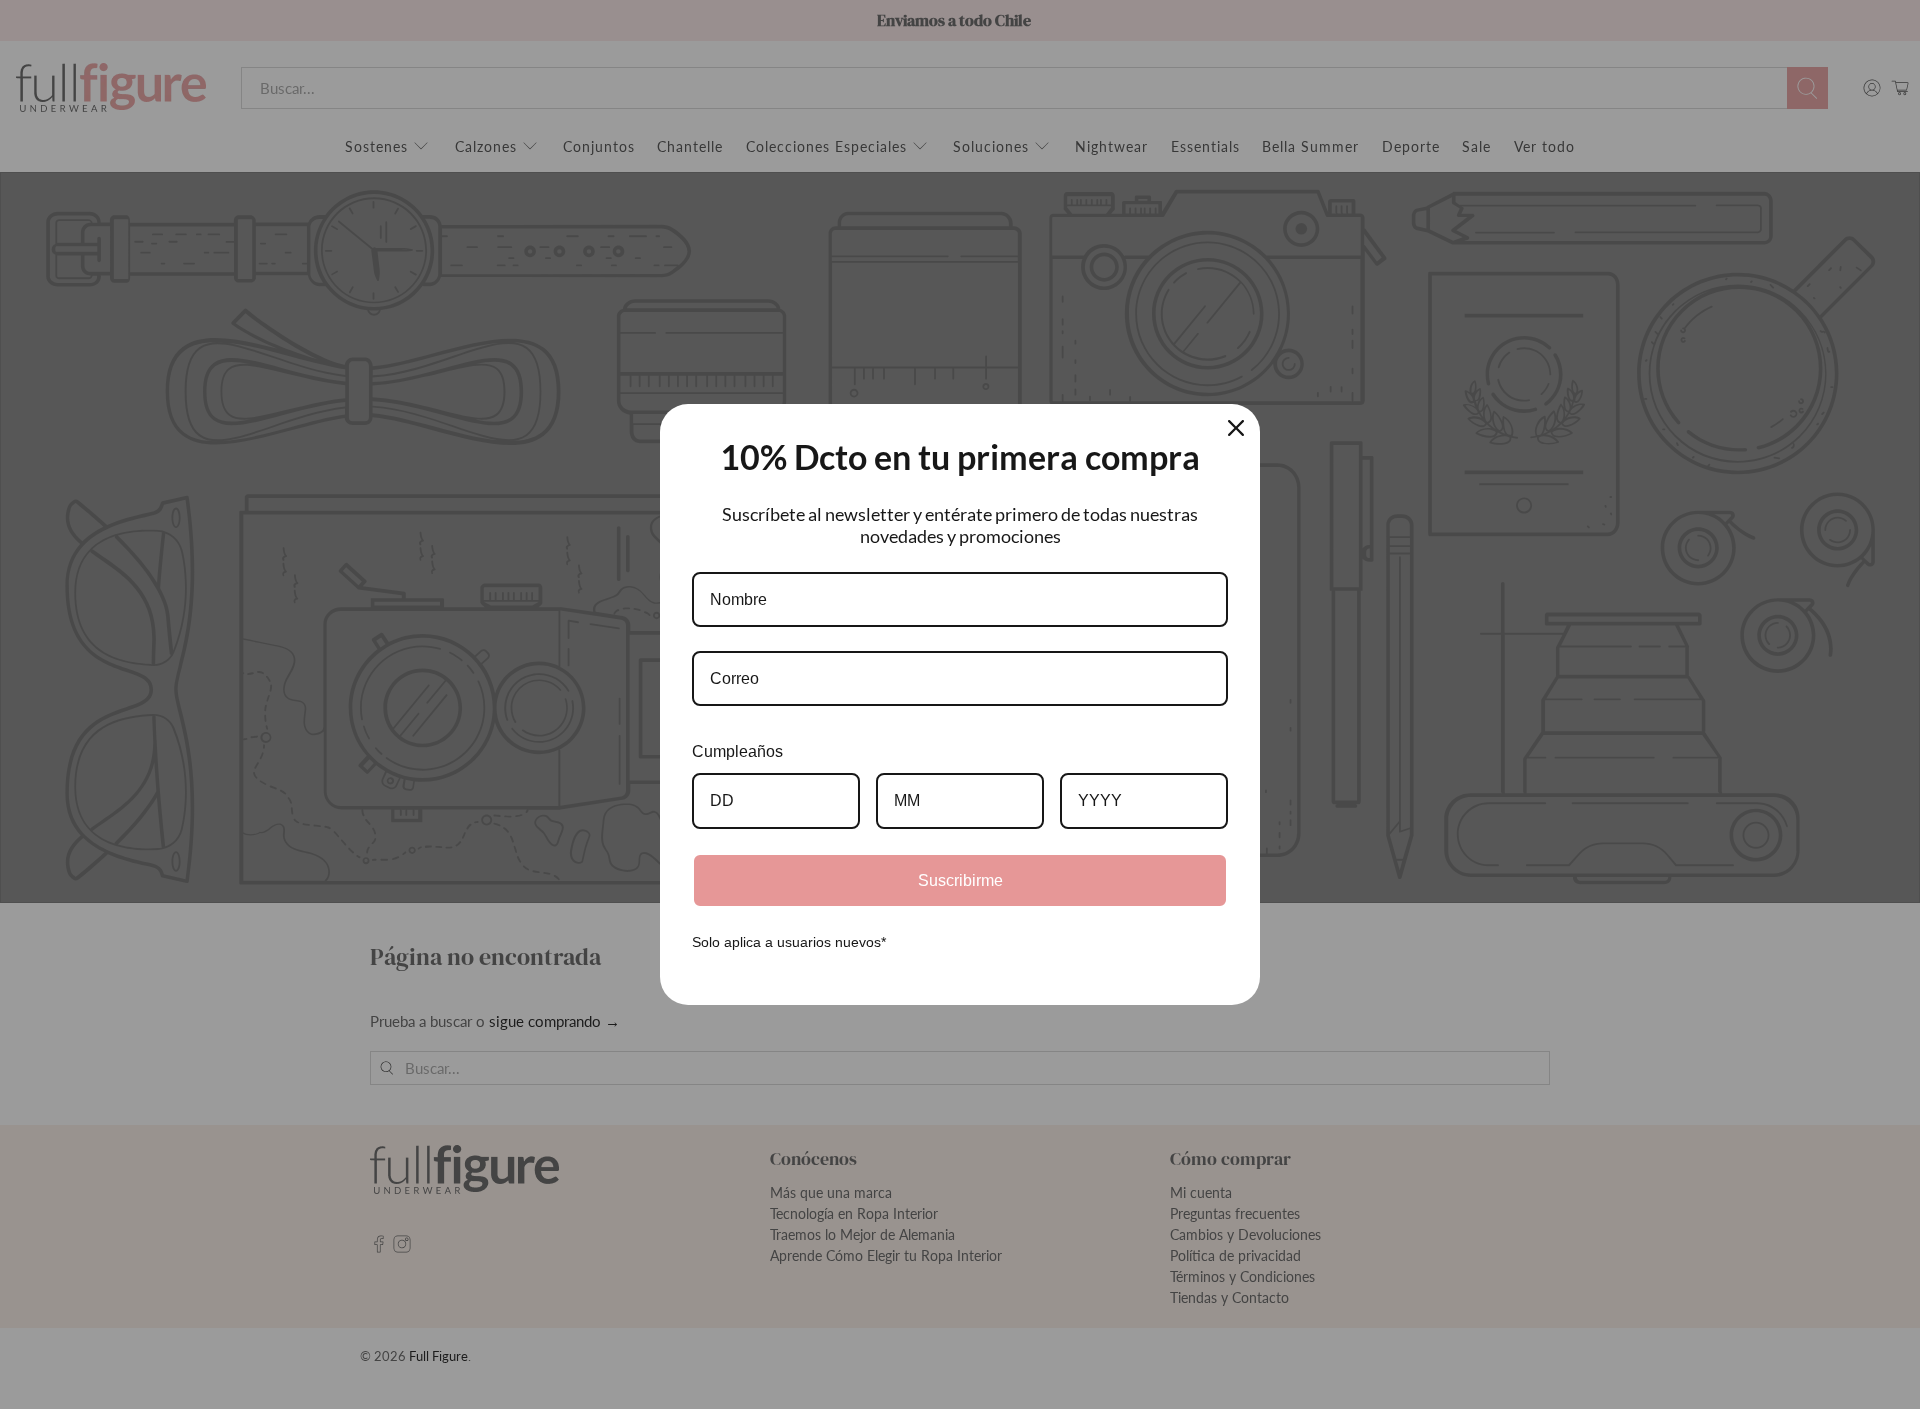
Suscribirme (960, 880)
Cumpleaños (737, 751)
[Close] (1236, 428)
